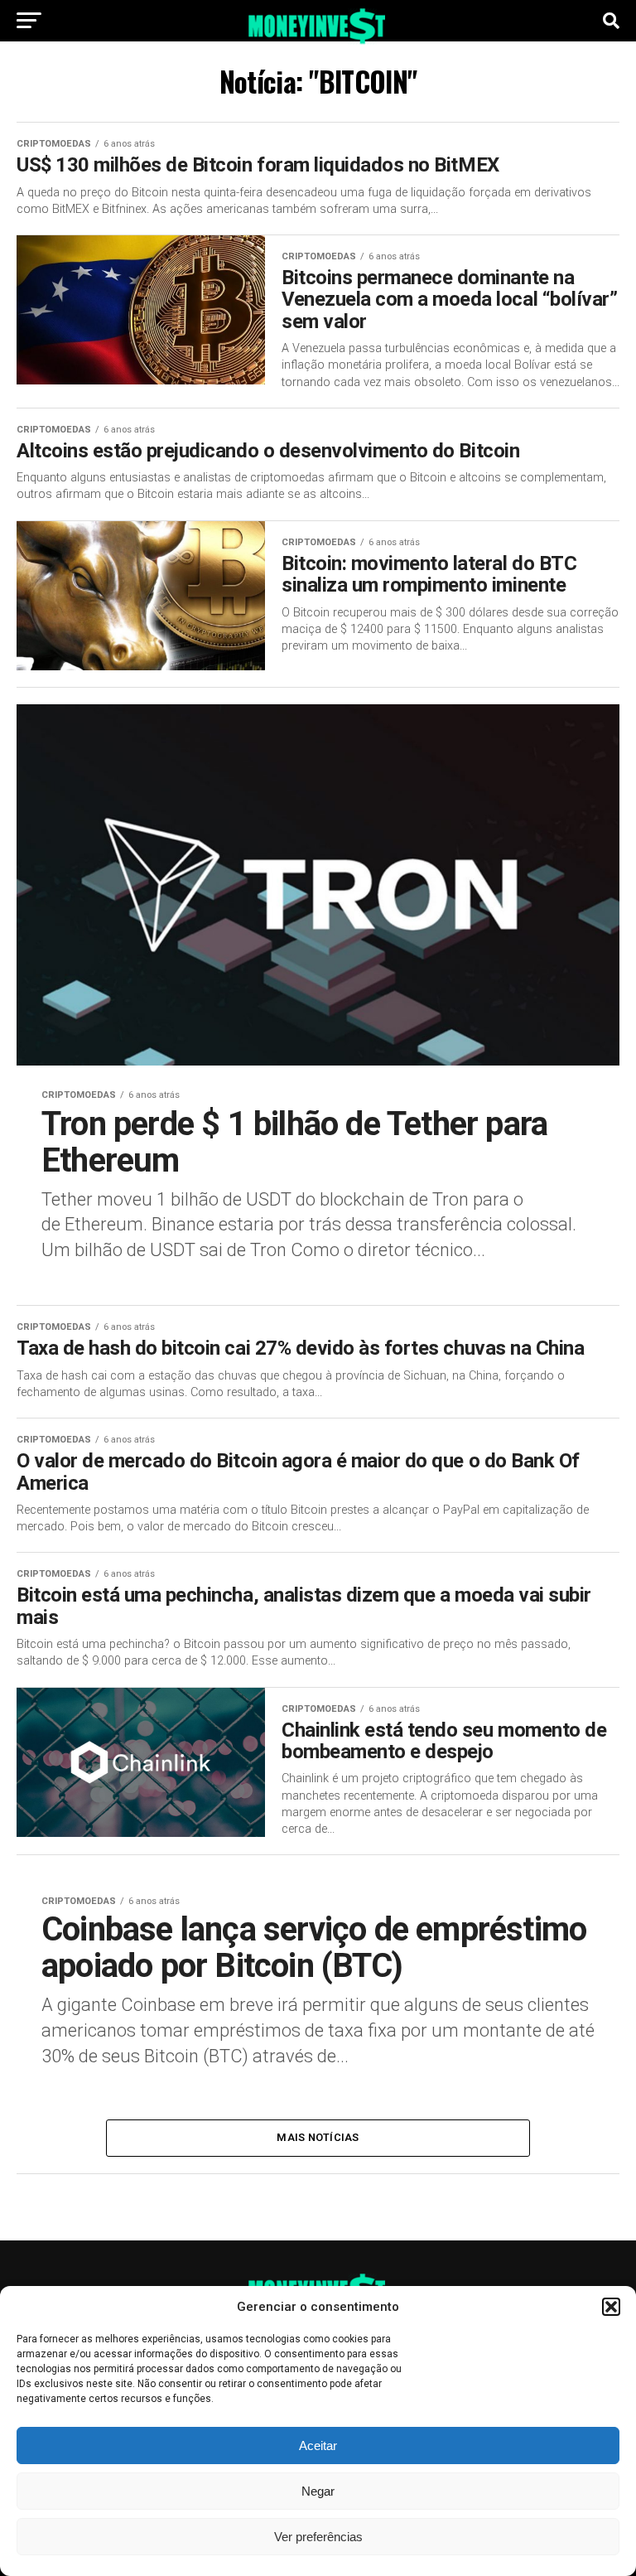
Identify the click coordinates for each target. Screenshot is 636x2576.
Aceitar (318, 2446)
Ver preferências (318, 2537)
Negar (318, 2491)
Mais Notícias (318, 2137)
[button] (611, 2307)
